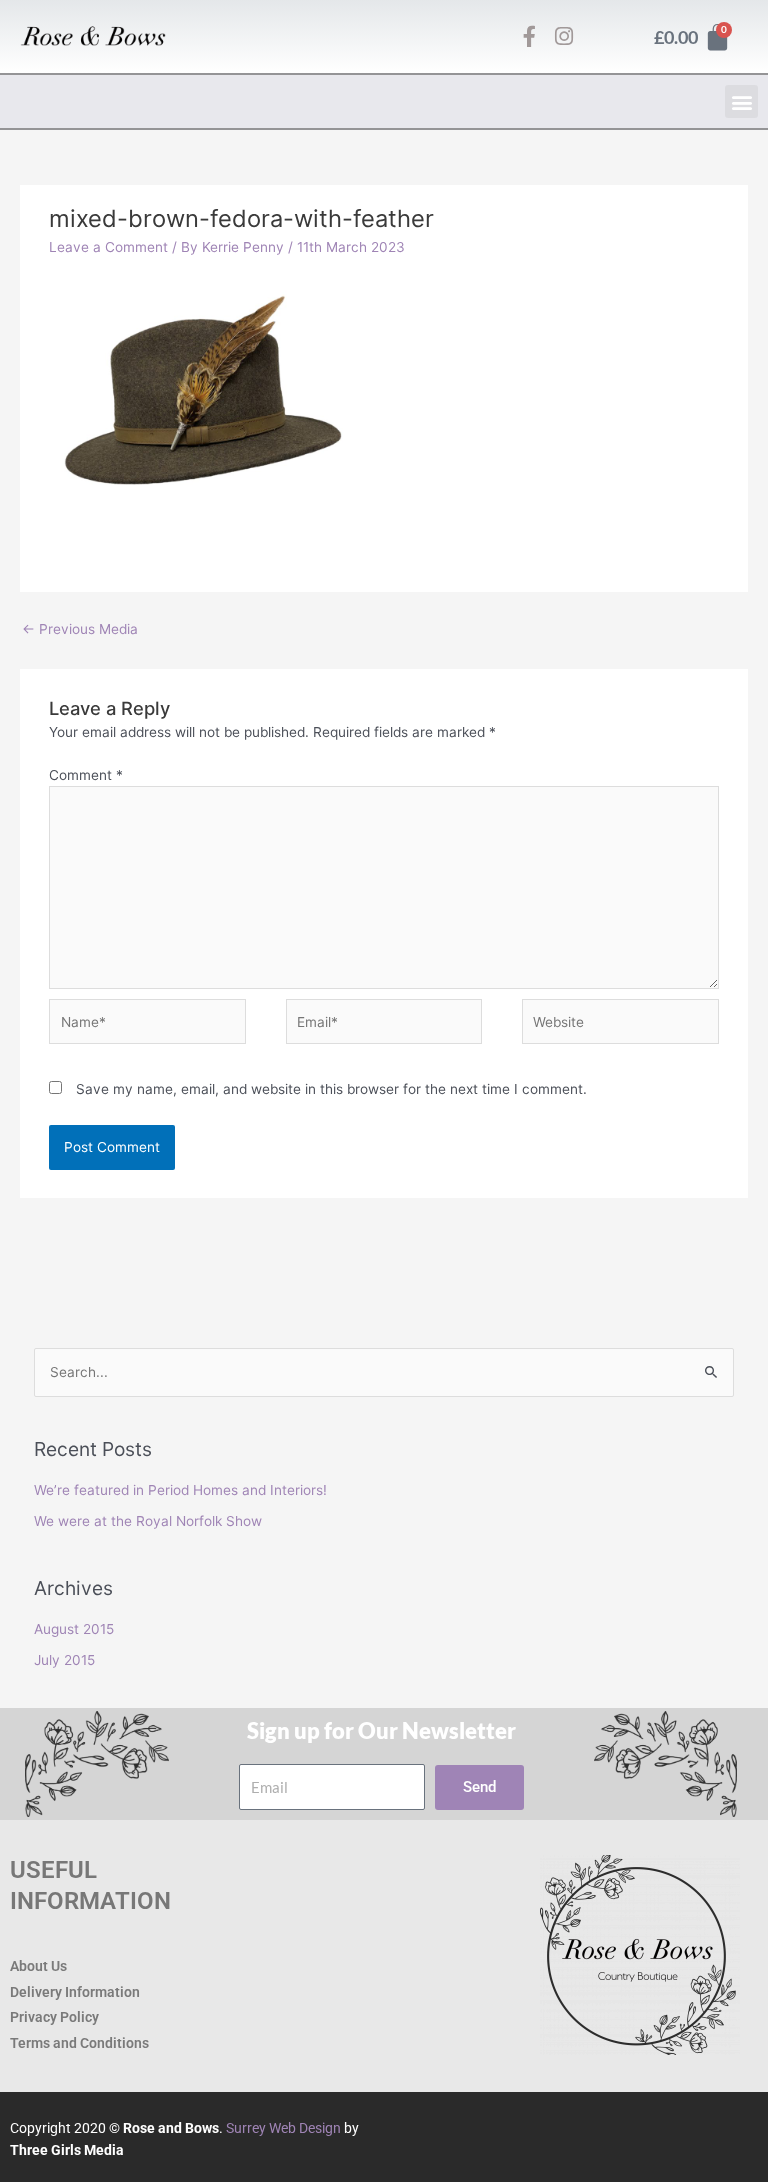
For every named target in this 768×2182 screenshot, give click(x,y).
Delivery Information (75, 1992)
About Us (38, 1966)
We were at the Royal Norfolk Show (148, 1521)
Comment (86, 775)
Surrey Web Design (283, 2128)
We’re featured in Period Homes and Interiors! (180, 1490)
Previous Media (80, 629)
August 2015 (74, 1629)
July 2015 (64, 1660)
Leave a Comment (108, 247)
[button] (741, 101)
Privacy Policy (54, 2017)
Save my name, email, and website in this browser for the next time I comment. (331, 1089)
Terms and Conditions (79, 2043)
